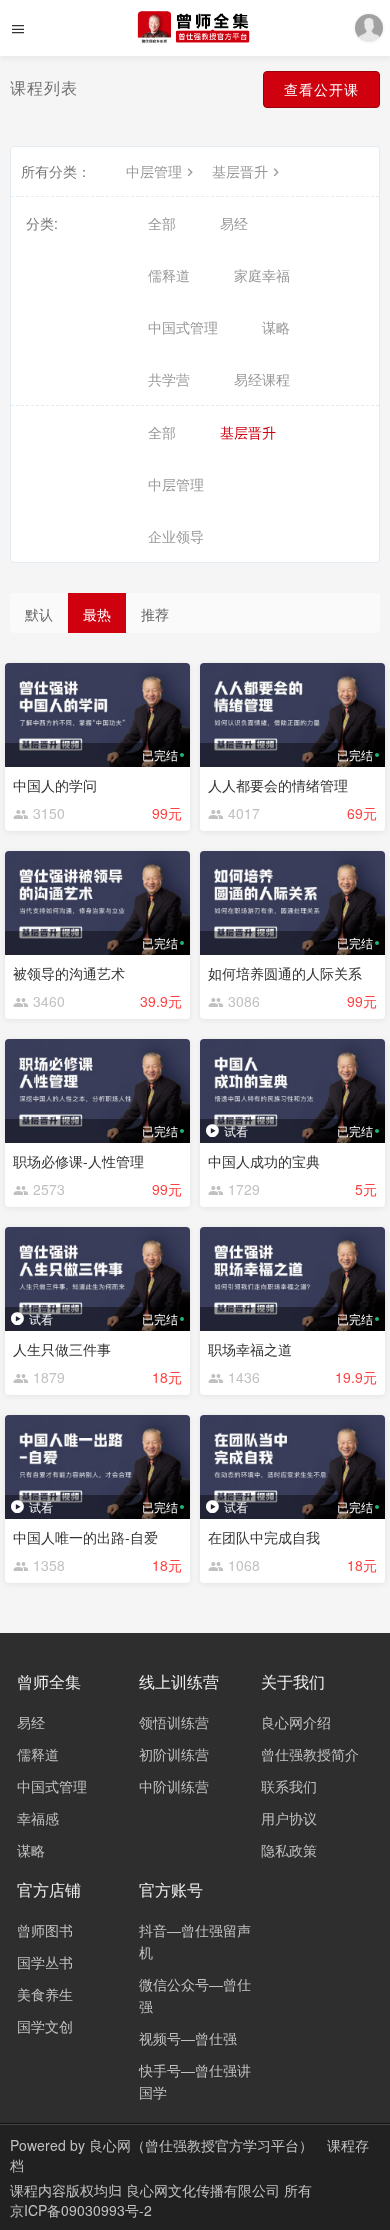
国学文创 (45, 2026)
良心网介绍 (296, 1722)
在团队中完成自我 (264, 1537)
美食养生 (45, 1994)
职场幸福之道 (250, 1349)
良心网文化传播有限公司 (205, 2190)
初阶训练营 (174, 1754)
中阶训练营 (174, 1786)
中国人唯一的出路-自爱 (85, 1537)
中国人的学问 (55, 785)
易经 (234, 223)
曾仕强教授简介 (310, 1754)
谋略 (276, 327)
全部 (162, 223)
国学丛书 (45, 1962)
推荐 (155, 614)
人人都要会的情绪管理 (278, 785)
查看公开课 (321, 89)
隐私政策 (289, 1850)
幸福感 (38, 1818)
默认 (39, 614)
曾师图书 (45, 1930)
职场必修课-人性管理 (78, 1161)
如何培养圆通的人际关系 (285, 973)
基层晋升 (240, 171)
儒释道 (169, 275)
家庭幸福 (262, 275)
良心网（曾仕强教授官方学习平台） (201, 2145)
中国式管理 (183, 327)
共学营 (169, 379)
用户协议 (289, 1818)
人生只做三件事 (62, 1349)
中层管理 (154, 171)
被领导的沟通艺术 (69, 973)
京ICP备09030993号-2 (81, 2210)
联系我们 (289, 1786)
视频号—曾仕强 (188, 2038)
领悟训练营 (174, 1722)
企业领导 (176, 536)
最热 (97, 614)
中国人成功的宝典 (264, 1161)
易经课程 (262, 379)
